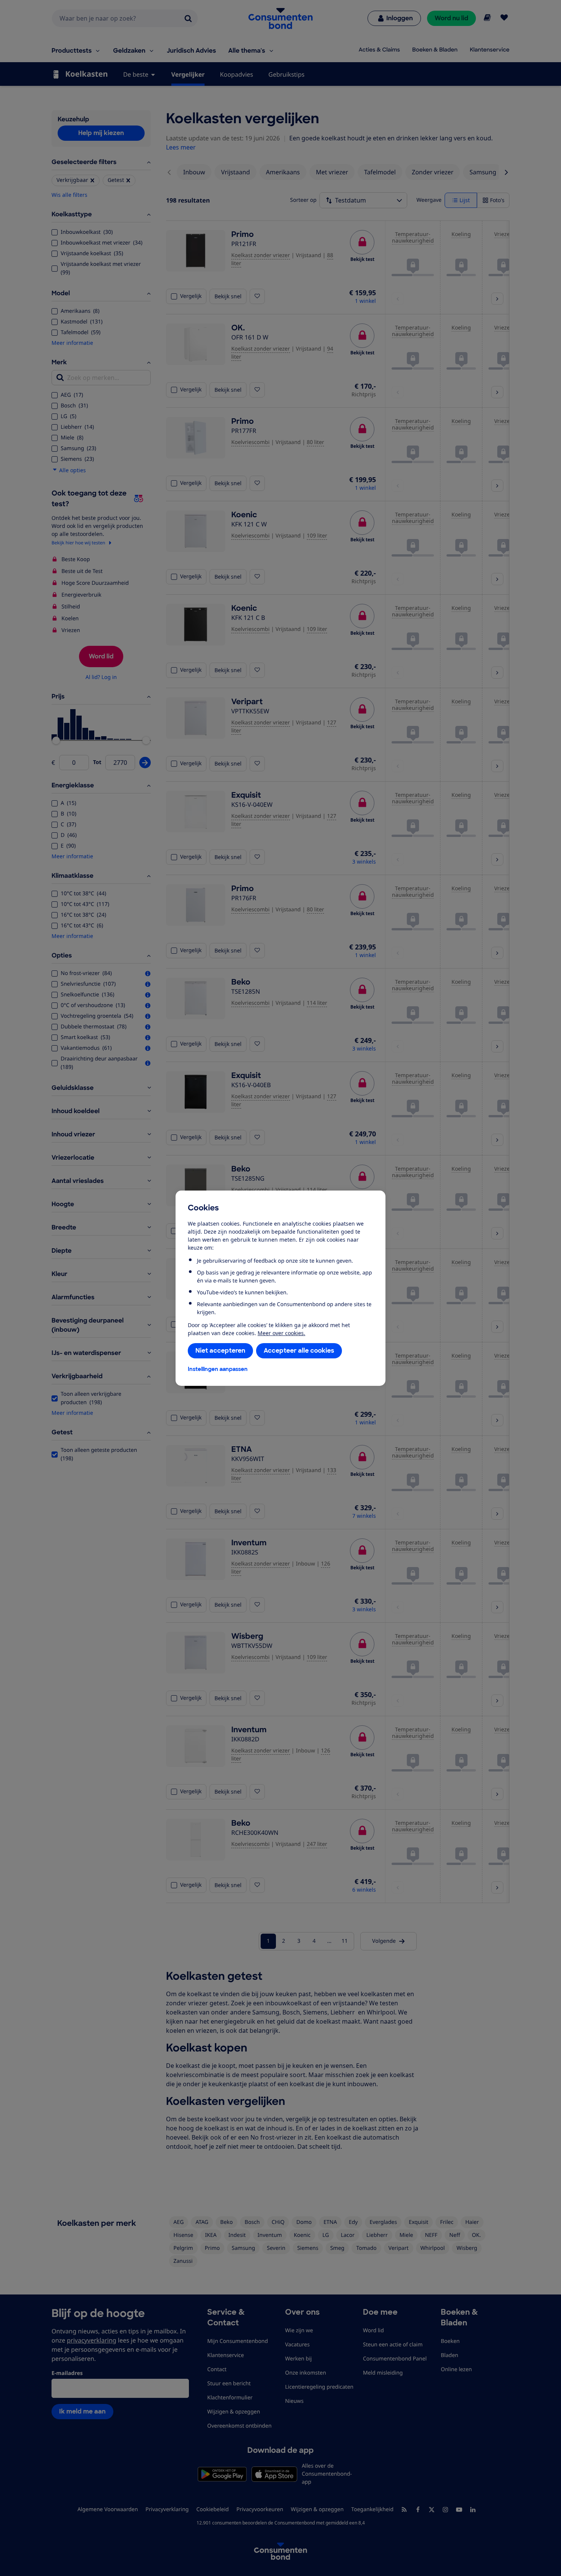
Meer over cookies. (281, 1333)
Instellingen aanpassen (218, 1369)
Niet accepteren (220, 1351)
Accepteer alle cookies (299, 1351)
